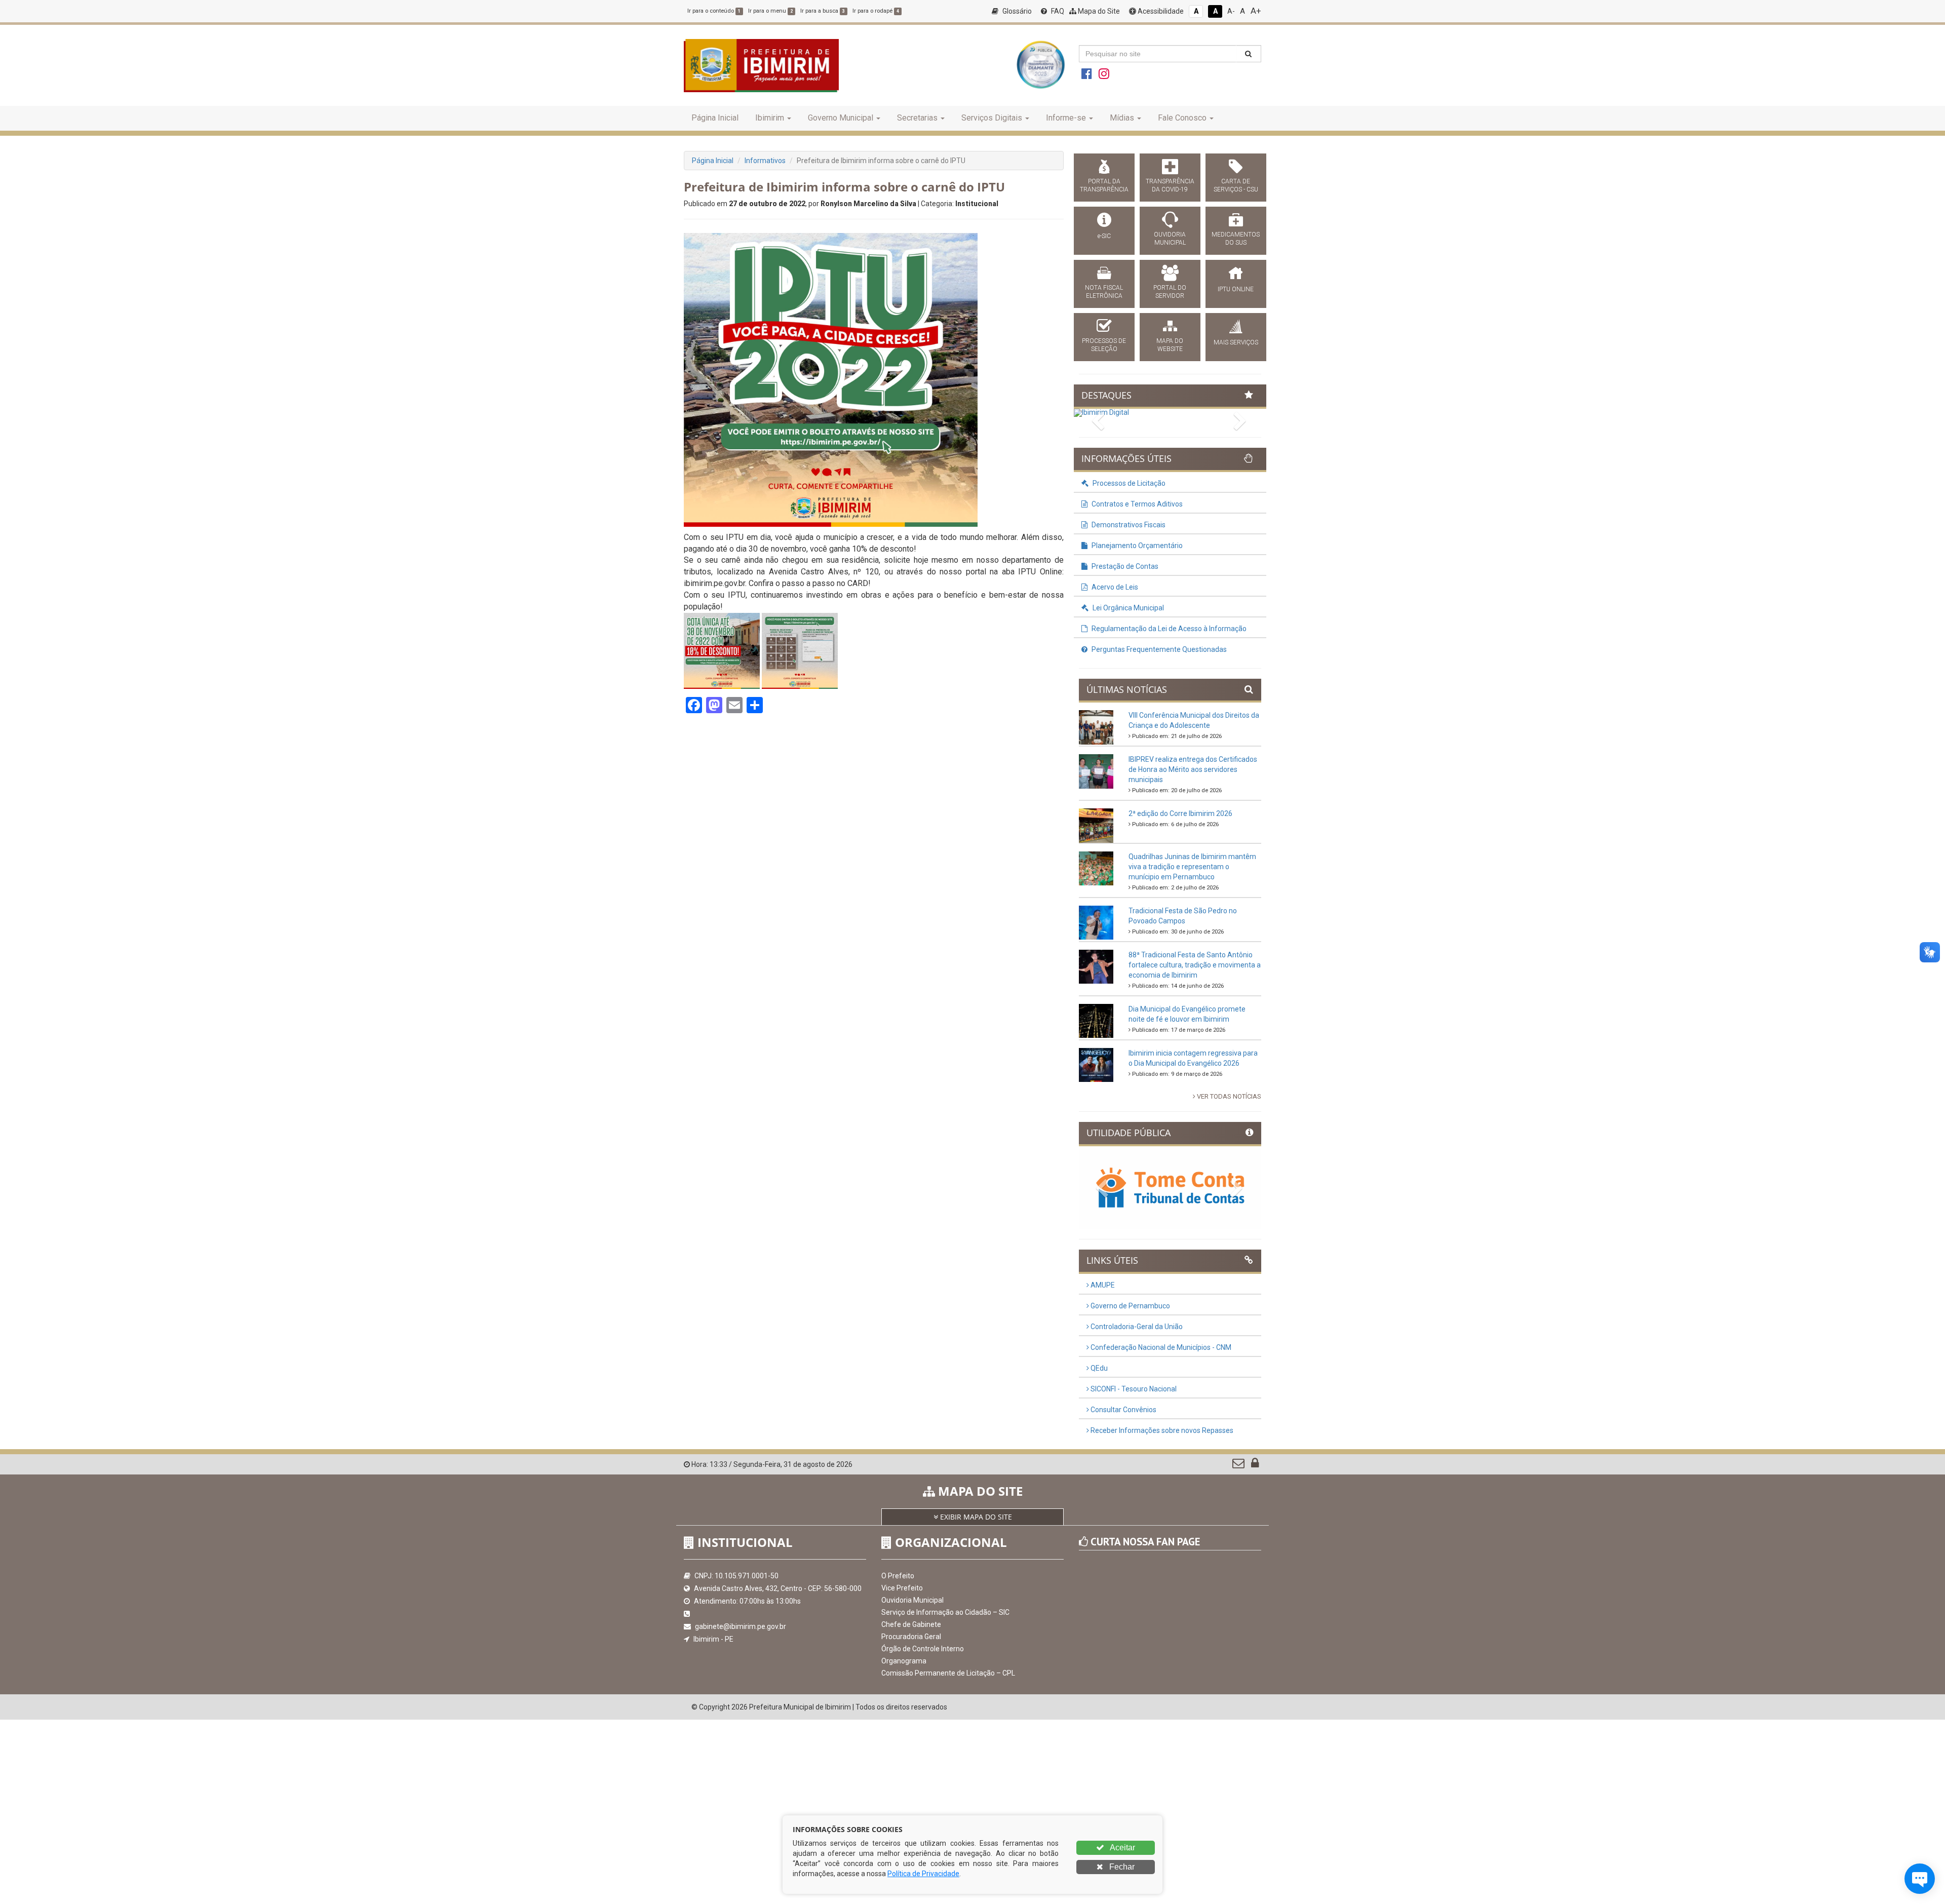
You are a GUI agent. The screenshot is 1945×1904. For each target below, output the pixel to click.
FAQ (1057, 11)
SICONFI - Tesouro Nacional (1133, 1389)
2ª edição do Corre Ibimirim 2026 (1180, 813)
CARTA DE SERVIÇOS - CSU (1236, 185)
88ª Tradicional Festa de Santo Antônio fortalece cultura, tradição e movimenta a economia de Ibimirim (1195, 965)
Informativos (765, 161)
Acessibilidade (1160, 11)
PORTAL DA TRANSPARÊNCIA (1104, 185)
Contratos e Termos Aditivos (1136, 504)
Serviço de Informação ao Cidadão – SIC (945, 1612)
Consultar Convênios (1123, 1410)
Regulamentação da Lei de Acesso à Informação (1168, 629)
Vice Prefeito (902, 1588)
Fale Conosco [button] (1182, 118)
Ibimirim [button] (770, 118)
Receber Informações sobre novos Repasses (1161, 1430)
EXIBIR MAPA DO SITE (975, 1517)
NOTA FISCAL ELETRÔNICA (1104, 292)
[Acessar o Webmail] (1239, 1465)
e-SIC (1104, 236)
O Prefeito (898, 1576)
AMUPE (1102, 1285)
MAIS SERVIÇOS (1236, 342)
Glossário (1016, 11)
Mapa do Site (1098, 11)
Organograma (904, 1661)
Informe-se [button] (1066, 118)
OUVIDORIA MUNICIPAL (1170, 239)
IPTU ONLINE (1236, 289)
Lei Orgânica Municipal (1127, 608)
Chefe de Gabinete (911, 1624)
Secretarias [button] (917, 118)
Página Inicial (715, 118)
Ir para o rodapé (876, 11)
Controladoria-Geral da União (1136, 1327)
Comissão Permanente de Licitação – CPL (948, 1673)
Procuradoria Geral (911, 1637)
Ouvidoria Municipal (912, 1600)
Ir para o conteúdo (714, 11)
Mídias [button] (1122, 118)
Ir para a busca (823, 11)
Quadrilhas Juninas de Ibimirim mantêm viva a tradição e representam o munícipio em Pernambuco (1192, 867)
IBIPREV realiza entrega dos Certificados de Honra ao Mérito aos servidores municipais (1193, 769)
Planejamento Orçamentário (1136, 546)
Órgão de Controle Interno (923, 1649)
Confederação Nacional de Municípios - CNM (1160, 1347)
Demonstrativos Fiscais (1128, 525)
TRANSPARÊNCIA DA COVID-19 (1170, 185)
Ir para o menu (770, 11)
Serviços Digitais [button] (992, 118)
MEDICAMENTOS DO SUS (1236, 239)
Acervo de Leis (1114, 587)
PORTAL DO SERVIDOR (1170, 292)
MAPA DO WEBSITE (1170, 345)
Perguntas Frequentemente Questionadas (1158, 649)
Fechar (1121, 1867)
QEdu (1098, 1368)
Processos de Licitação (1128, 483)
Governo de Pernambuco (1130, 1306)
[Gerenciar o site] (1255, 1465)
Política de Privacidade (923, 1874)
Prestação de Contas (1124, 566)
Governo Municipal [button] (841, 118)
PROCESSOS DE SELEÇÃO (1104, 345)
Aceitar (1122, 1848)
